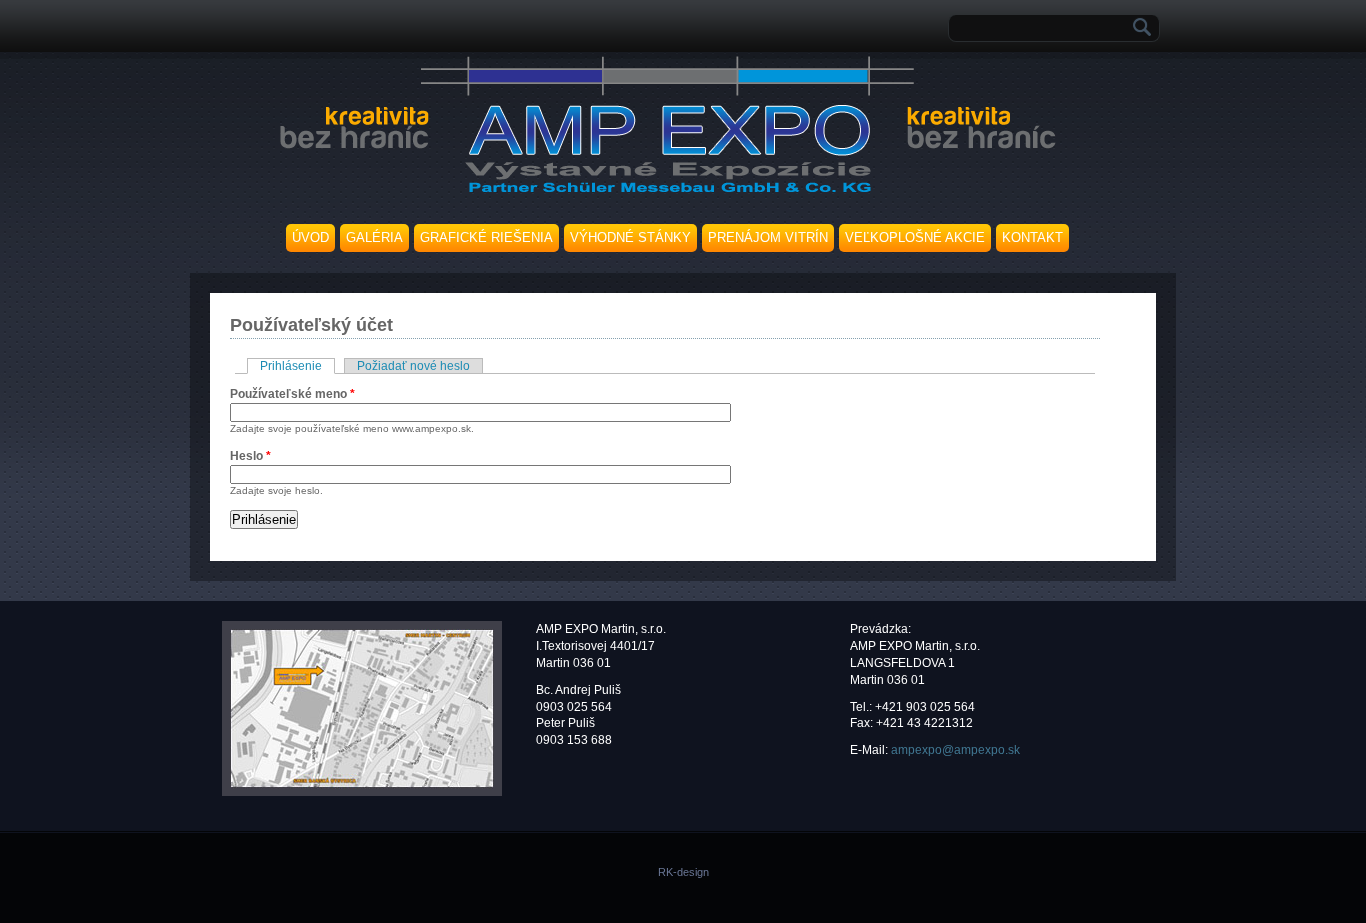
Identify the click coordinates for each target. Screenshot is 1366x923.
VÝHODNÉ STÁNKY (630, 237)
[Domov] (665, 195)
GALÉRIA (374, 237)
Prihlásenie (297, 366)
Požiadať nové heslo (413, 366)
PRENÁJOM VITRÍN (768, 237)
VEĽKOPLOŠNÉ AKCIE (915, 237)
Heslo (250, 456)
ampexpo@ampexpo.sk (955, 750)
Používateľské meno (292, 394)
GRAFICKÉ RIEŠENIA (486, 237)
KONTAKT (1032, 237)
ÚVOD (310, 237)
